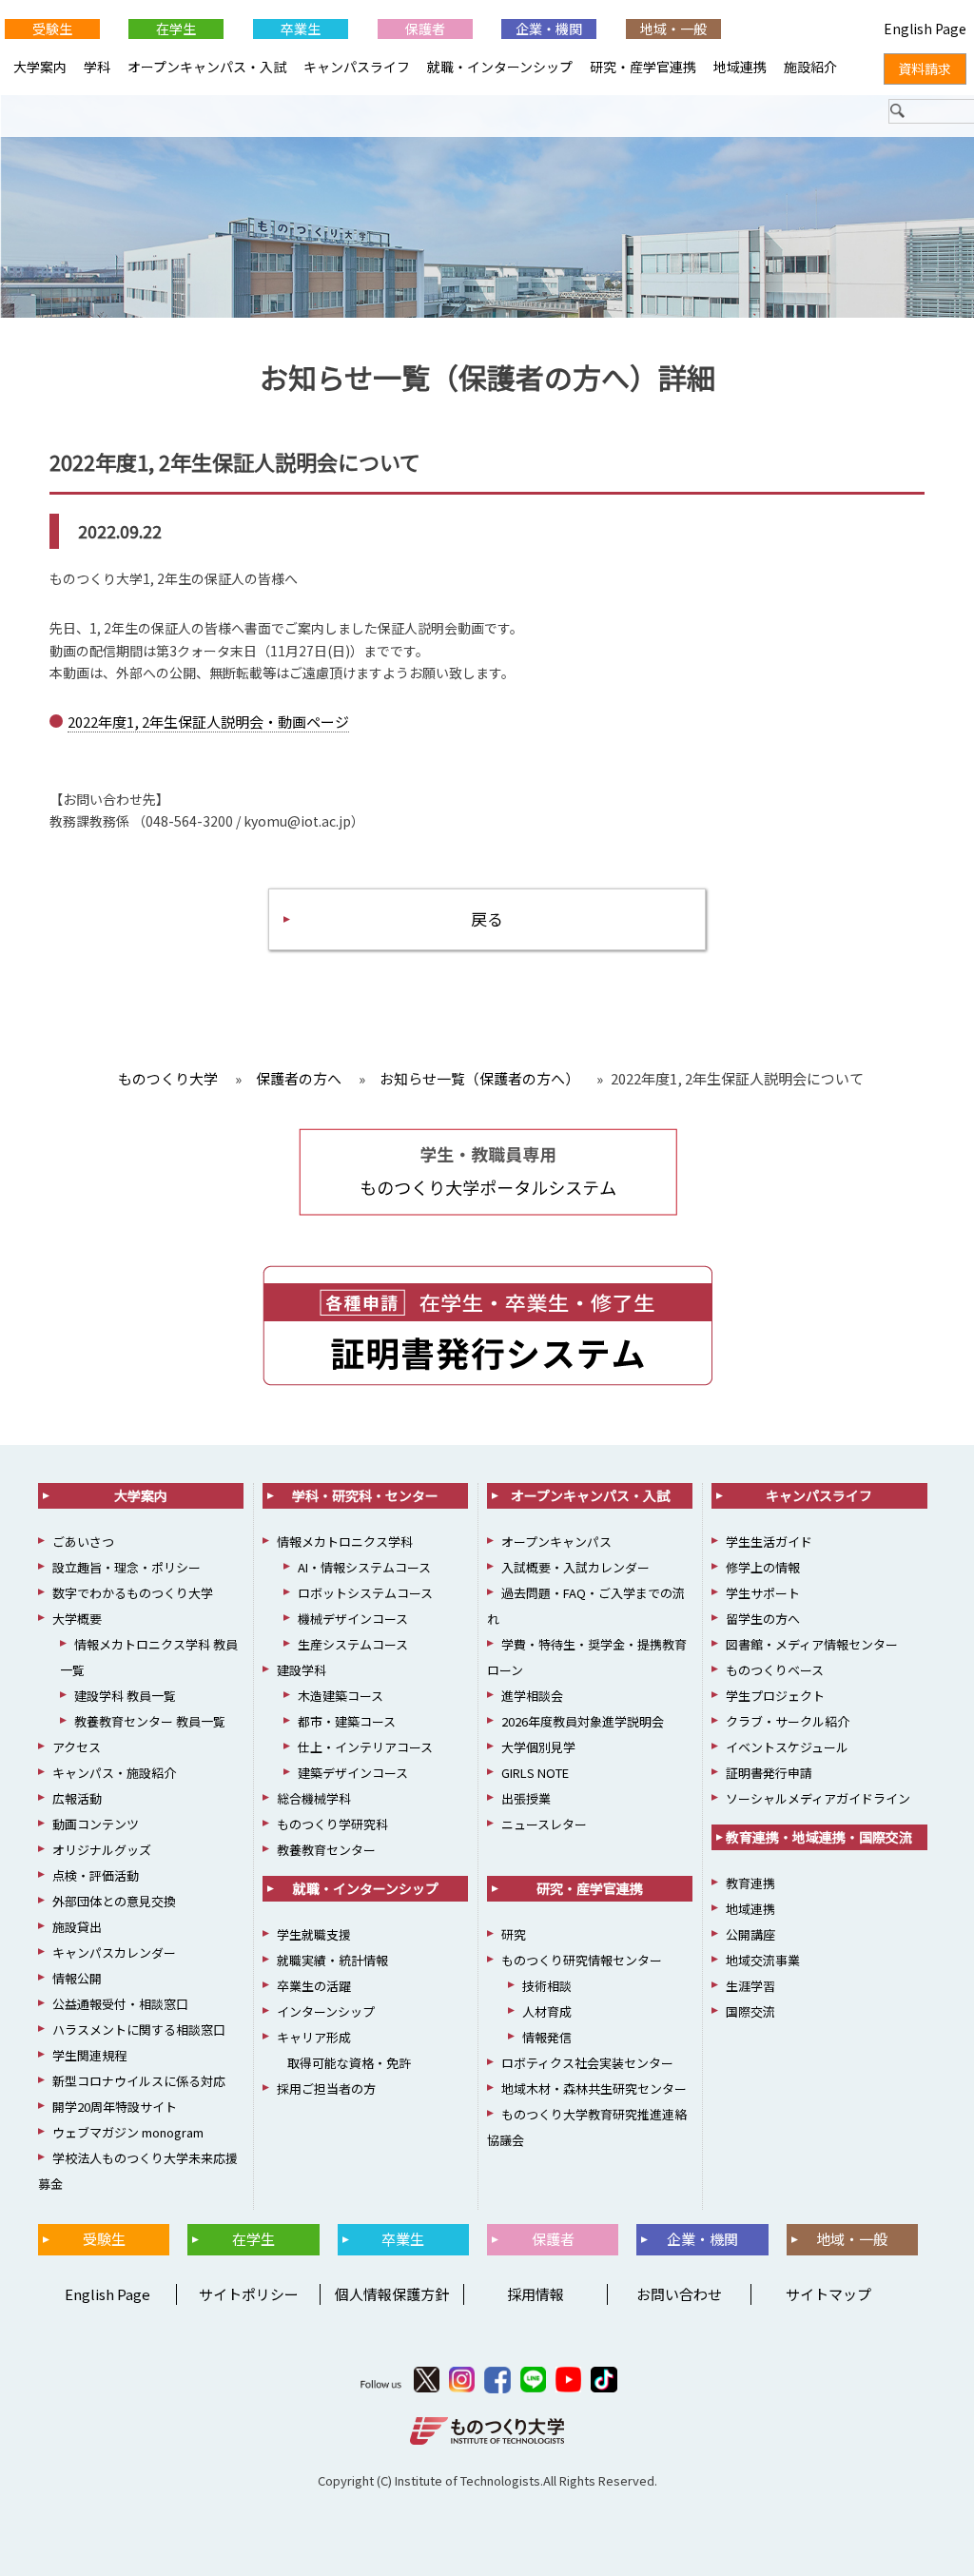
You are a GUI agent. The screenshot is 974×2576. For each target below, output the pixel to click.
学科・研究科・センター (365, 1495)
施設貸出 (77, 1927)
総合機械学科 (314, 1798)
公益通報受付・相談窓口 (120, 2004)
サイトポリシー (249, 2294)
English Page (105, 2294)
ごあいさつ (83, 1542)
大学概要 (77, 1619)
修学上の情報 (763, 1567)
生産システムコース (353, 1644)
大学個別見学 (538, 1747)
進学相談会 (532, 1696)
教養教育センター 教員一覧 (150, 1721)
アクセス (77, 1747)
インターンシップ (326, 2011)
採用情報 (536, 2294)
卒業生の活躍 (314, 1986)
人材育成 (547, 2011)
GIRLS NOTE (535, 1773)
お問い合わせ (679, 2294)
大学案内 (40, 67)
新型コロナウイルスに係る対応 (139, 2081)
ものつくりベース (775, 1670)
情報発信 (547, 2037)
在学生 (176, 29)
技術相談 (547, 1986)
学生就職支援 (314, 1934)
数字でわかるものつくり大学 (133, 1593)
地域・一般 (673, 29)
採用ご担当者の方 (326, 2088)
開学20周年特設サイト (115, 2107)
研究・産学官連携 (643, 67)
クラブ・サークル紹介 (788, 1721)
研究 (514, 1934)
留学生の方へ (763, 1619)
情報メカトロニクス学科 (345, 1542)
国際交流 (750, 2011)
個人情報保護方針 (392, 2294)
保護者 (425, 29)
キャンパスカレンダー (114, 1952)
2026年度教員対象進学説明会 (583, 1721)
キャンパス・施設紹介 (114, 1773)
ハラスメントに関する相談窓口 (139, 2030)
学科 (97, 67)
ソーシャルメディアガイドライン (818, 1798)
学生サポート (763, 1593)
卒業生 (301, 29)
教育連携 (750, 1883)
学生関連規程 (89, 2055)
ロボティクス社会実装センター (587, 2063)
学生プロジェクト (775, 1696)
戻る (487, 918)
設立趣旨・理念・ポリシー (127, 1567)
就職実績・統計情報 (332, 1960)
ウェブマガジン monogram (128, 2132)
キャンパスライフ (357, 67)
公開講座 (750, 1934)
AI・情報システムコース (364, 1567)
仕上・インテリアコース (365, 1747)
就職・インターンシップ (500, 67)
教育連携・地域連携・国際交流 (819, 1837)
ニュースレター (544, 1824)
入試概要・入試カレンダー (575, 1567)
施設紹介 (810, 67)
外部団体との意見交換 (114, 1901)
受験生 (52, 29)
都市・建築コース (347, 1721)
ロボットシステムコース (365, 1593)
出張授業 (526, 1798)
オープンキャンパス (556, 1542)
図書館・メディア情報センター (812, 1644)
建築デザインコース (353, 1773)
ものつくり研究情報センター (582, 1960)
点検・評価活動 (96, 1875)
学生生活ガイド (769, 1542)
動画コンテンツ (96, 1824)
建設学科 (302, 1670)
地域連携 (740, 67)
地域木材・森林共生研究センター (594, 2088)
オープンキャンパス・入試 (207, 67)
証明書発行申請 (769, 1773)
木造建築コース (341, 1696)
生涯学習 (750, 1986)
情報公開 (77, 1978)
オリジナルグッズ (102, 1850)
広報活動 (77, 1798)
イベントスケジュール (787, 1747)
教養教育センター (326, 1850)
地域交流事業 (763, 1960)
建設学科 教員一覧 (125, 1696)
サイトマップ (828, 2294)
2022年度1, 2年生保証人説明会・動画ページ (208, 722)
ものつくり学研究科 (332, 1824)
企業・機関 (549, 29)
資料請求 (925, 68)
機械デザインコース (353, 1619)
